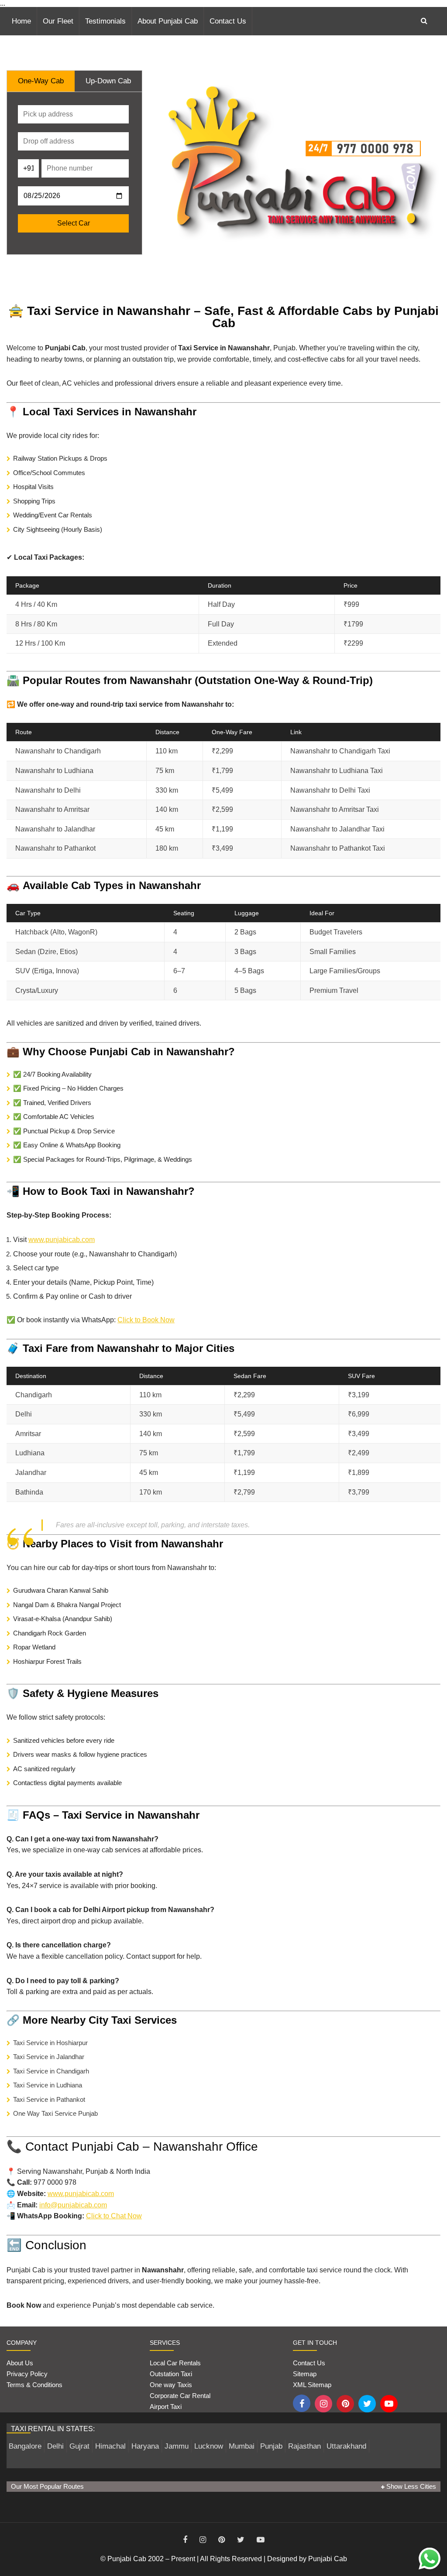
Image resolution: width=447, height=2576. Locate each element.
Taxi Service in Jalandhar (49, 2057)
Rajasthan (304, 2446)
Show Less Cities (410, 2486)
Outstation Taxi (171, 2374)
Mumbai (242, 2446)
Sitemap (305, 2374)
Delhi (55, 2446)
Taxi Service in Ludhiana (48, 2085)
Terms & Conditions (34, 2385)
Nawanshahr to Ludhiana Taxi (337, 771)
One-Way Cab (41, 81)
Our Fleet (58, 21)
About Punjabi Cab (168, 21)
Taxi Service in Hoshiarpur (50, 2043)
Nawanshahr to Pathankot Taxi (338, 848)
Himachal (110, 2446)
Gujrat (79, 2446)
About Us (20, 2363)
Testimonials (105, 21)
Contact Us (228, 21)
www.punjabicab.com (62, 1240)
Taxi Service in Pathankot (49, 2099)
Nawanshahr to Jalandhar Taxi (337, 829)
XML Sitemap (312, 2385)
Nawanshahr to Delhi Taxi (330, 790)
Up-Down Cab (108, 81)
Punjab (271, 2446)
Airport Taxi (167, 2407)
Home (21, 21)
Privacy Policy (27, 2374)
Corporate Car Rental (180, 2396)
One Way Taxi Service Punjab (55, 2113)
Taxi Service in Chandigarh (51, 2071)
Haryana (145, 2446)
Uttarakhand (346, 2446)
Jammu (177, 2446)
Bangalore (25, 2446)
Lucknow (209, 2446)
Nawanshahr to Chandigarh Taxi (340, 751)
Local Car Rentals (175, 2363)
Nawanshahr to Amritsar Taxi (335, 809)
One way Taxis (171, 2385)
